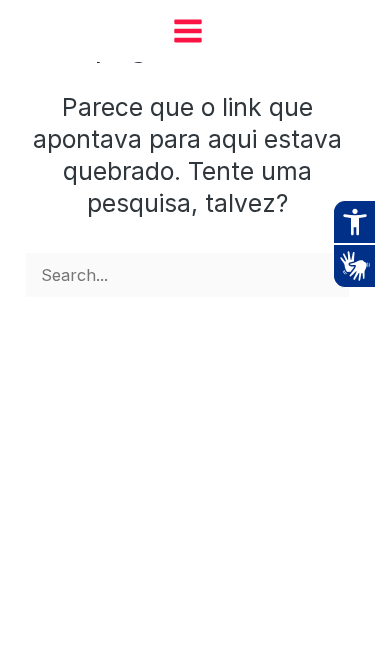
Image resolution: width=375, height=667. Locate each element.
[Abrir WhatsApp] (325, 616)
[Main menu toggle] (187, 30)
